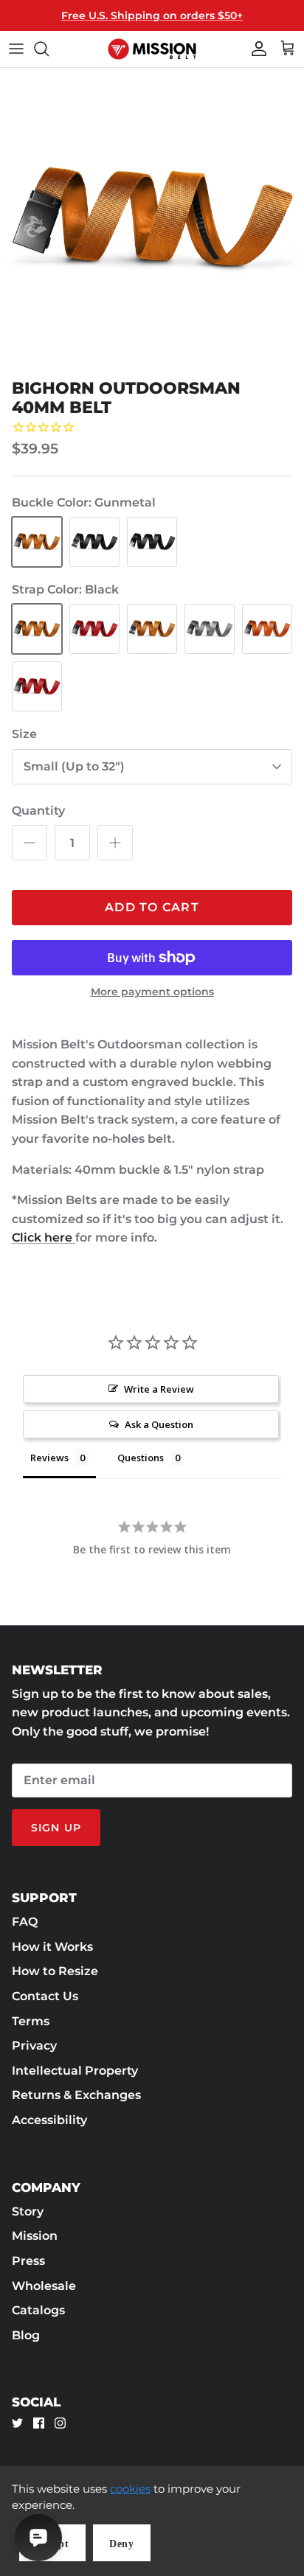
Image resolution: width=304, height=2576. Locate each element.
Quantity (38, 811)
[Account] (255, 49)
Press (28, 2261)
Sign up (56, 1828)
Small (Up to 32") (74, 766)
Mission (35, 2236)
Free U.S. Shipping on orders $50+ (152, 15)
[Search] (49, 49)
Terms (31, 2021)
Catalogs (38, 2310)
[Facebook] (39, 2423)
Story (28, 2211)
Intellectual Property (75, 2071)
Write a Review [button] (159, 1389)
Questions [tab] (141, 1458)
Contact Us (45, 1996)
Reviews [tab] (49, 1458)
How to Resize (55, 1971)
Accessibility (49, 2120)
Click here (44, 1237)
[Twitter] (17, 2423)
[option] (152, 220)
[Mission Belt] (152, 49)
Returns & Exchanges (76, 2095)
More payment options (152, 992)
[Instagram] (60, 2423)
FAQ (25, 1922)
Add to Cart (152, 907)
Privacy (34, 2046)
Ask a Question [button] (159, 1424)
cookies (130, 2489)
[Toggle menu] (16, 49)
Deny (122, 2544)
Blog (26, 2335)
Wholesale (44, 2286)
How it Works (52, 1947)
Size (24, 734)
